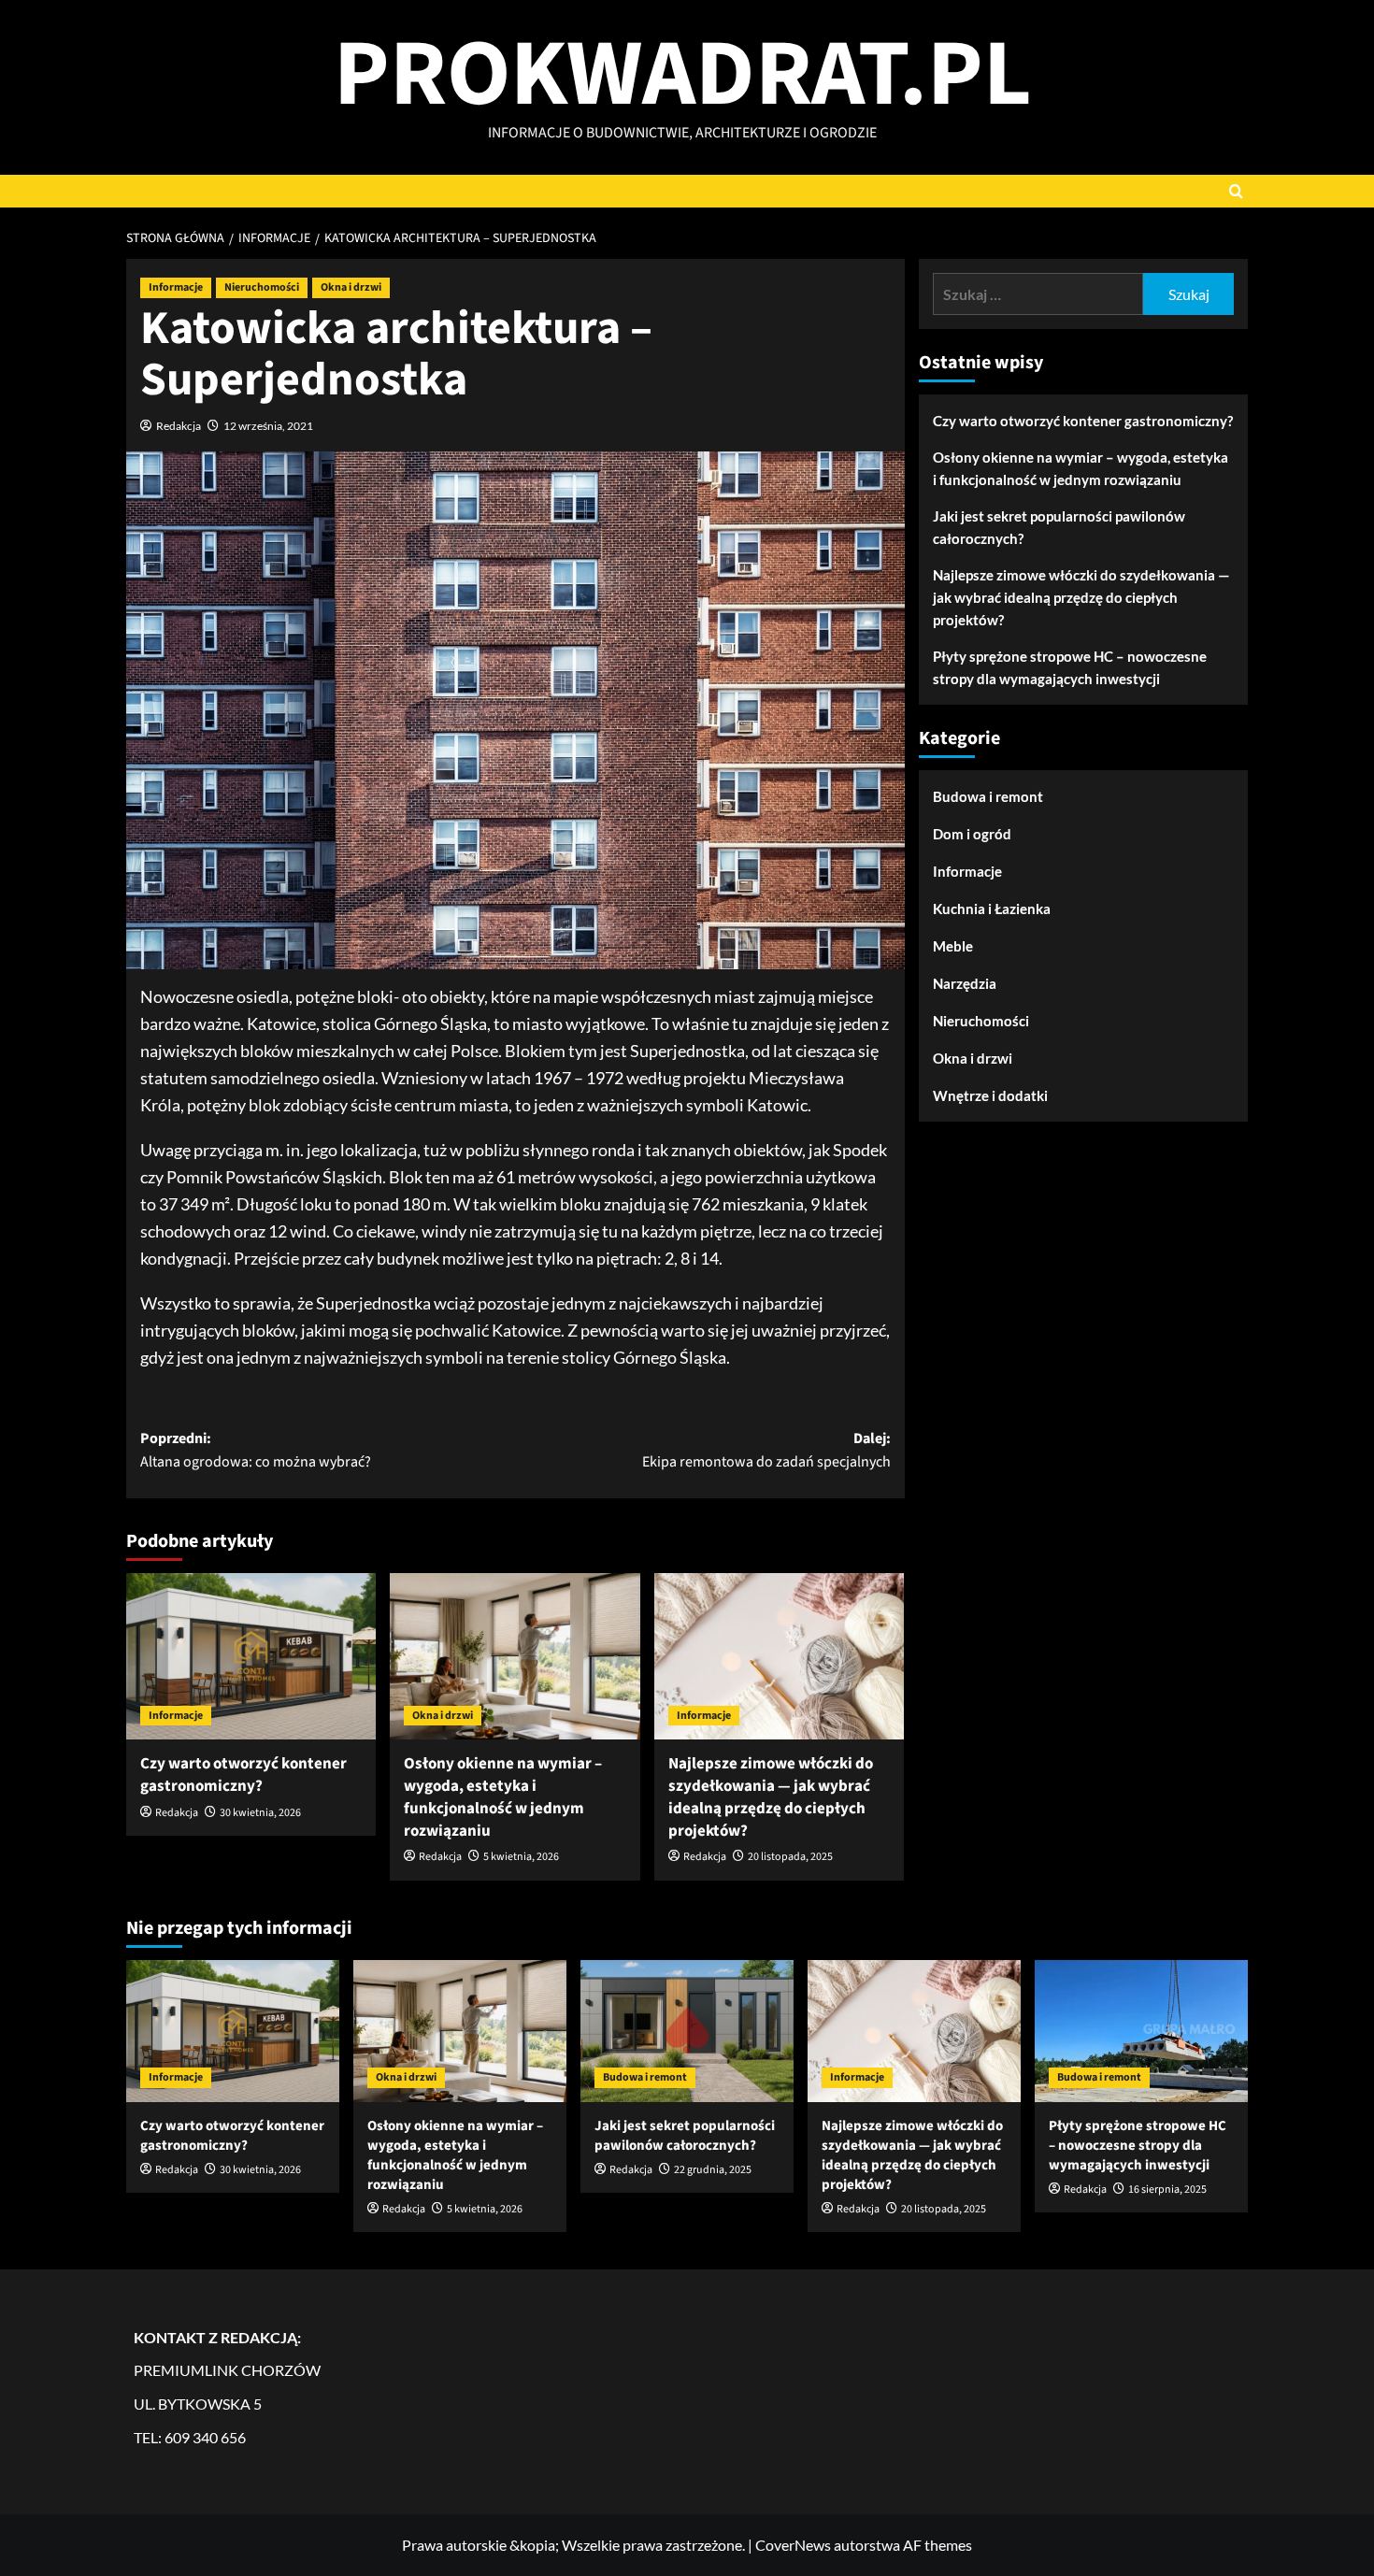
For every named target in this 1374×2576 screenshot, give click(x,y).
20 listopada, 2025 (790, 1857)
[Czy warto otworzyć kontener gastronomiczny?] (251, 1656)
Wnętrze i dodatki (990, 1095)
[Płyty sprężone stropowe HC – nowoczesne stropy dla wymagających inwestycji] (1141, 2031)
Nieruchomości (262, 287)
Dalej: (766, 1451)
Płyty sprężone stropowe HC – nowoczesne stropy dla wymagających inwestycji (1070, 667)
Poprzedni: (256, 1451)
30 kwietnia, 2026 (260, 1813)
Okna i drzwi (351, 287)
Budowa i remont (988, 796)
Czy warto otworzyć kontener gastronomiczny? (243, 1775)
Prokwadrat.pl (683, 75)
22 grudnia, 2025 (713, 2170)
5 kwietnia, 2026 (521, 1857)
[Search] (1236, 191)
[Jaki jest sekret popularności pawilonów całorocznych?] (687, 2031)
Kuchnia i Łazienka (992, 909)
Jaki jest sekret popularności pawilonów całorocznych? (1059, 527)
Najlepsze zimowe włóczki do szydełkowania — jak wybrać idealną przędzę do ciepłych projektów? (771, 1797)
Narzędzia (965, 983)
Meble (953, 946)
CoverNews (793, 2545)
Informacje (176, 287)
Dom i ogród (972, 834)
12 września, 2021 (268, 426)
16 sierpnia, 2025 (1167, 2190)
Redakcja (179, 426)
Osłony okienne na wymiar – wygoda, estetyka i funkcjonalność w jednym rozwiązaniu (503, 1797)
